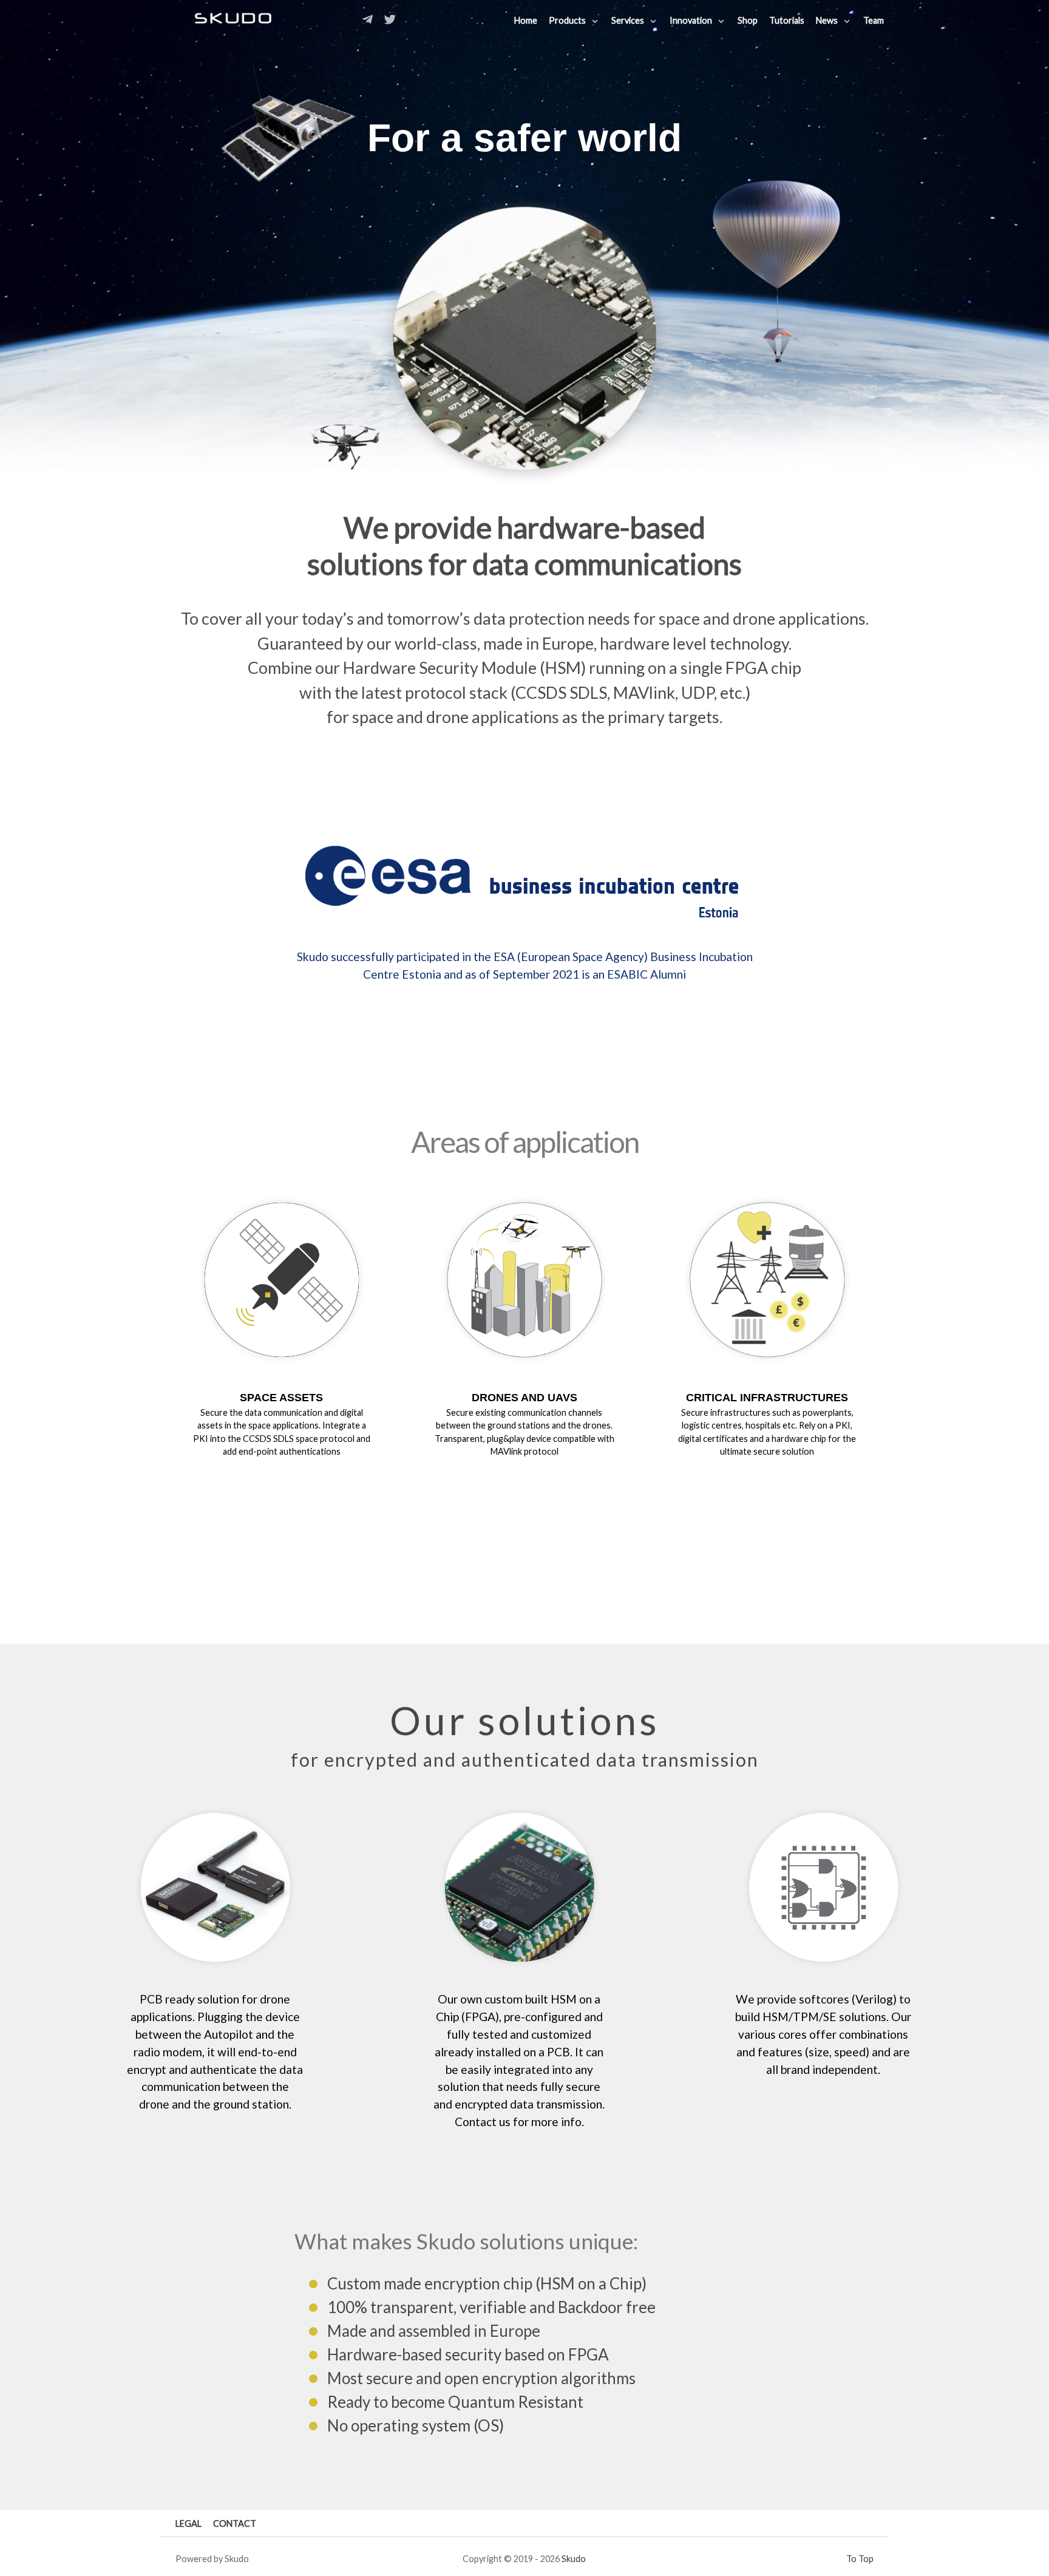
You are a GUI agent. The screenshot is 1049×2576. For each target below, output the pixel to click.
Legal (188, 2523)
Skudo (574, 2559)
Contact (235, 2523)
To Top (860, 2559)
